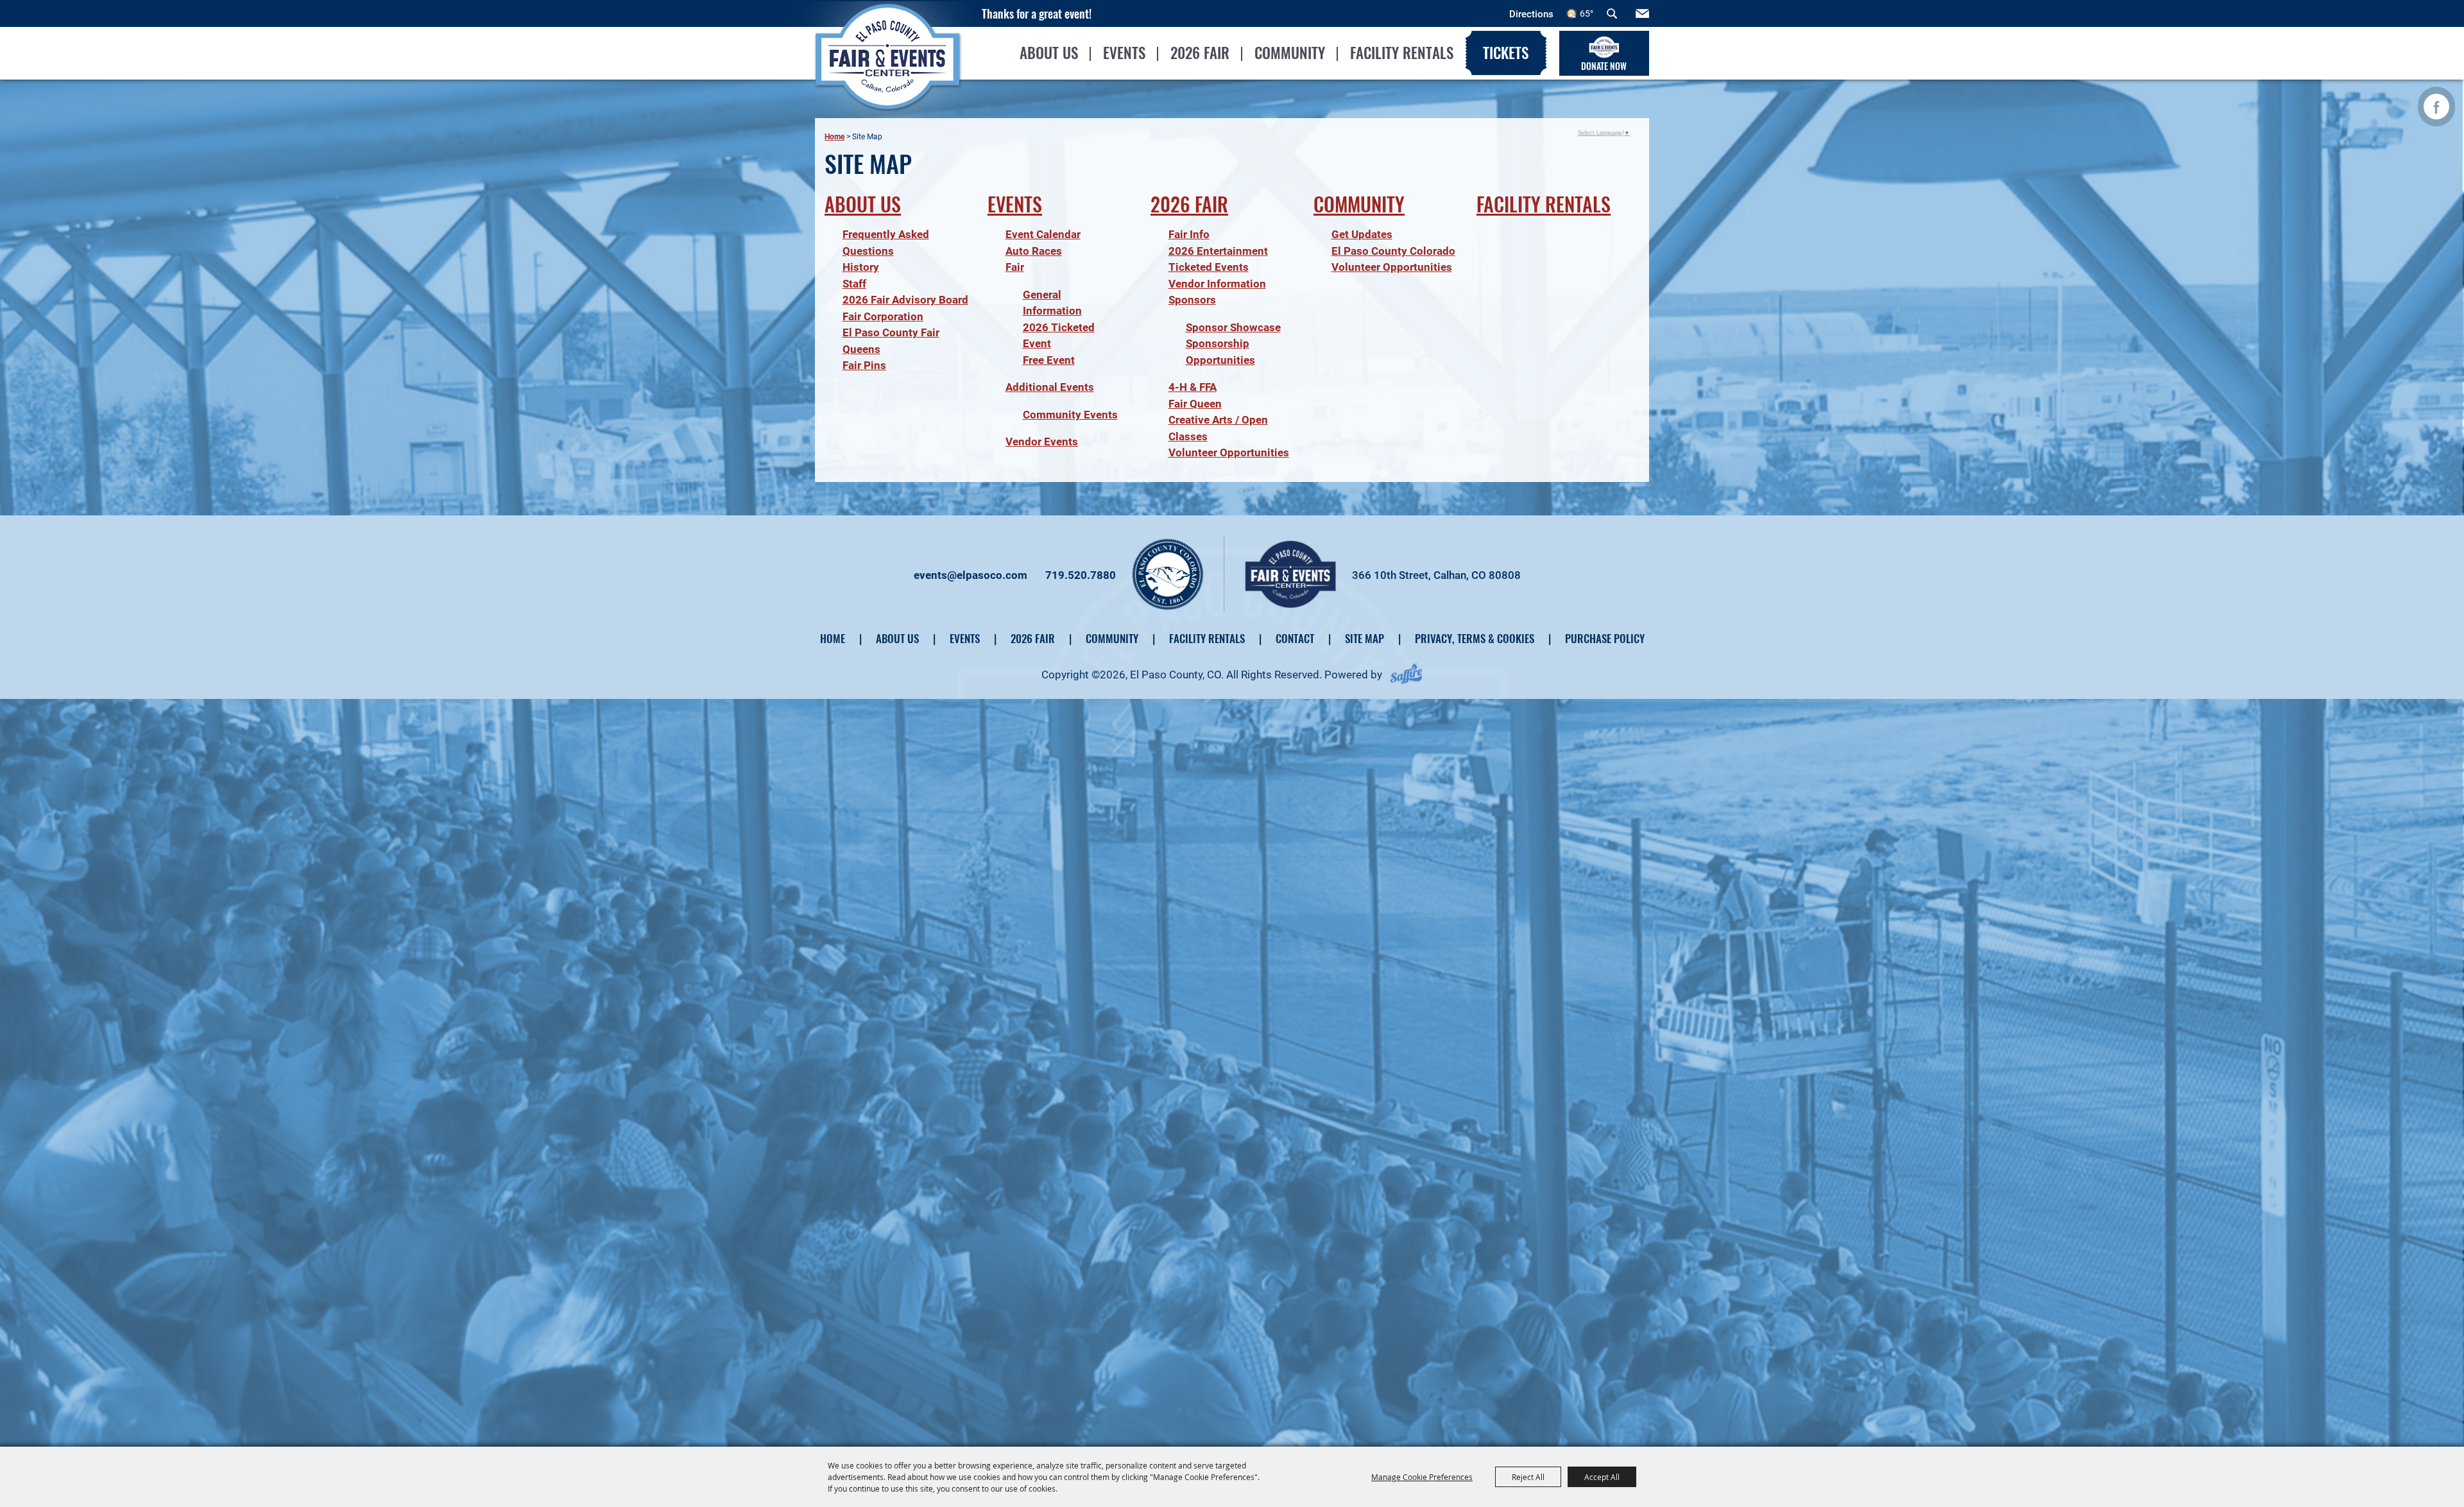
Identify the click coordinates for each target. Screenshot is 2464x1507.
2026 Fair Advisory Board (905, 300)
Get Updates (1362, 234)
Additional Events (1050, 387)
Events (1124, 53)
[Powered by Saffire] (1406, 675)
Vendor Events (1042, 442)
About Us (1049, 53)
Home (834, 137)
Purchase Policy (1605, 638)
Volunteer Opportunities (1229, 452)
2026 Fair (1200, 53)
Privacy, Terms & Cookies (1475, 638)
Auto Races (1034, 251)
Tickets (1506, 53)
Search (1612, 13)
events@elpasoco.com (971, 575)
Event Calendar (1043, 234)
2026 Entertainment (1218, 251)
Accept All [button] (1602, 1477)
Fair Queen (1195, 404)
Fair (1015, 267)
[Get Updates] (1642, 13)
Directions (1531, 14)
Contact (1295, 638)
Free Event (1049, 360)
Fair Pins (864, 365)
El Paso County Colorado (1393, 251)
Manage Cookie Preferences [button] (1422, 1477)
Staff (854, 284)
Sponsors (1192, 300)
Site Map (1365, 638)
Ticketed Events (1209, 267)
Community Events (1070, 415)
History (861, 267)
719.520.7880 (1081, 575)
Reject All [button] (1528, 1477)
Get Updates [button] (1642, 13)
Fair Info (1189, 234)
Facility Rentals (1402, 53)
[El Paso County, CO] (887, 81)
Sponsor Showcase (1233, 327)
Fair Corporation (883, 316)
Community (1290, 53)
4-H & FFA (1193, 387)
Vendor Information (1217, 284)
